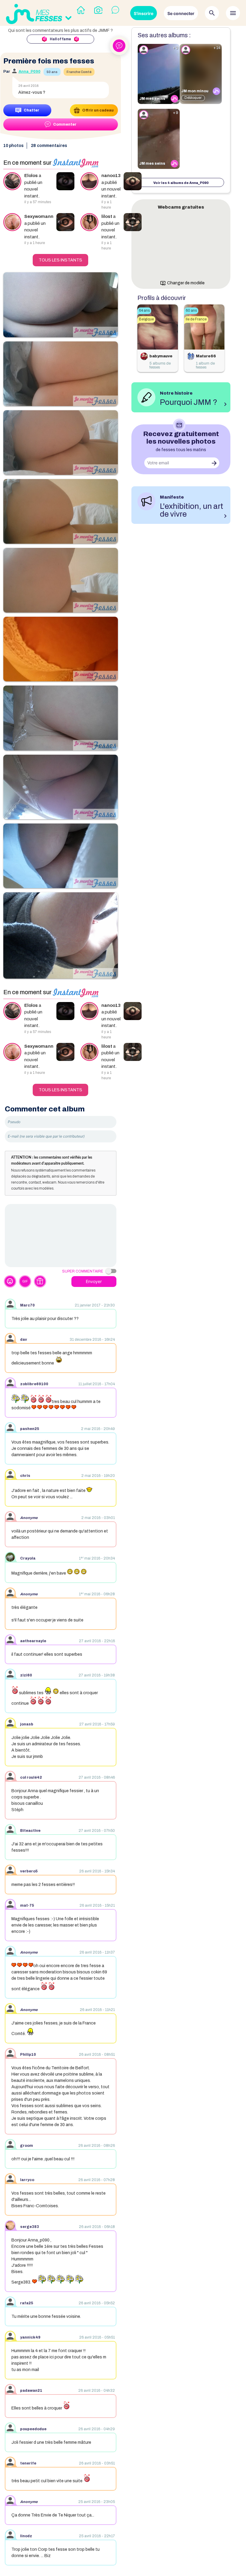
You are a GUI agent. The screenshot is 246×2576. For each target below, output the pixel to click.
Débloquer (193, 98)
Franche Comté (79, 72)
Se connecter (181, 13)
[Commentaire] (61, 1236)
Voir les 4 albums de (181, 183)
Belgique (146, 319)
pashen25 (30, 1429)
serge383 (30, 2227)
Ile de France (196, 319)
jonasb (27, 1724)
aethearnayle (33, 1641)
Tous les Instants (60, 260)
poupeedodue (33, 2429)
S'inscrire (144, 13)
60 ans (191, 310)
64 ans (144, 310)
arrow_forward (214, 463)
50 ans (52, 72)
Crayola (28, 1558)
